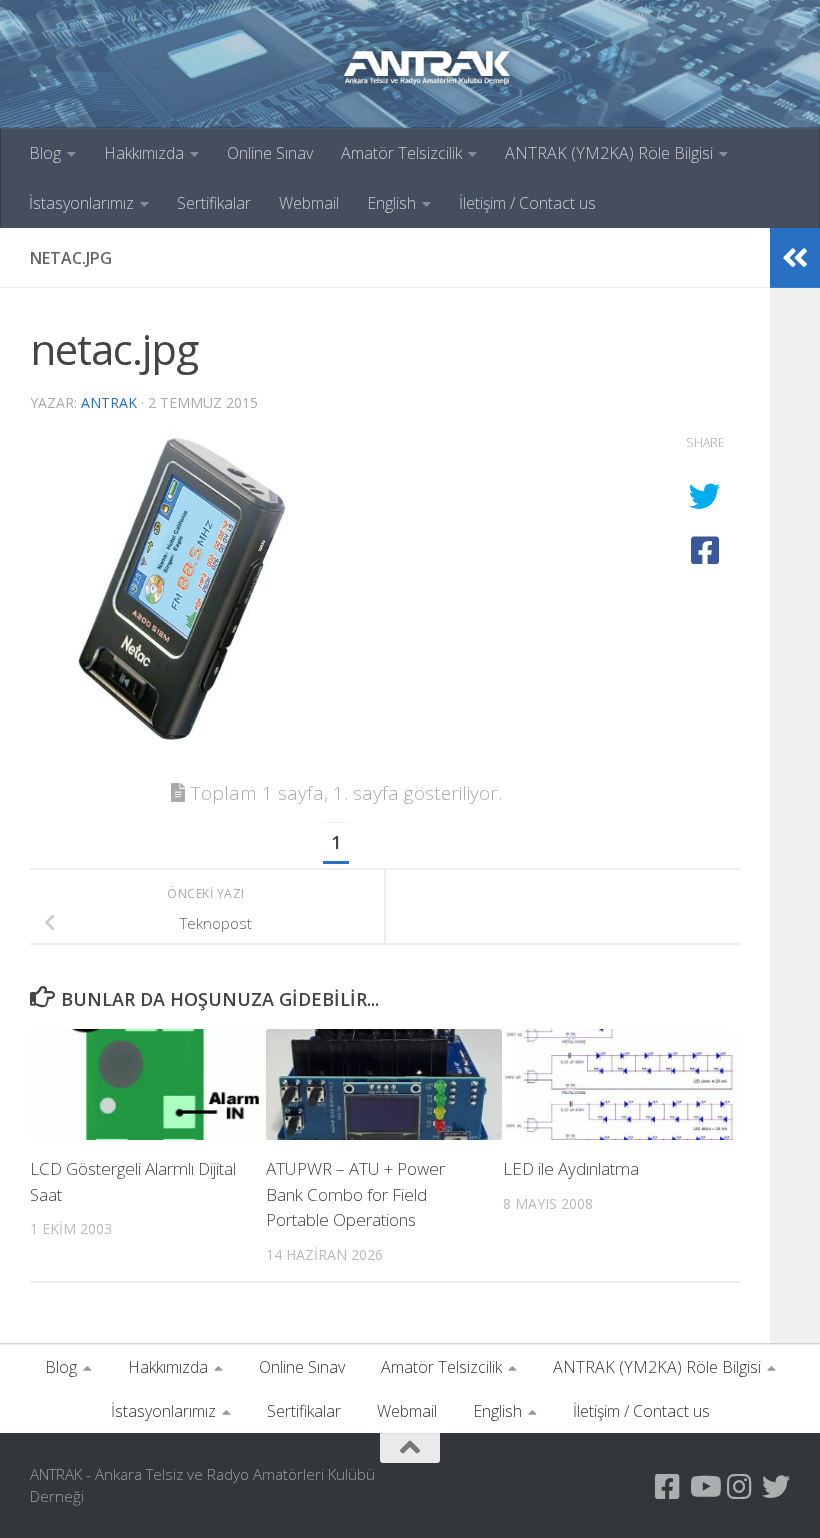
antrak (109, 402)
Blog (45, 153)
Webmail (309, 203)
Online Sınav (270, 153)
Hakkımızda (144, 153)
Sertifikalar (214, 203)
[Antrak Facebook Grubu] (668, 1487)
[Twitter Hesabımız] (776, 1487)
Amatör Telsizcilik (401, 153)
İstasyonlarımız (81, 203)
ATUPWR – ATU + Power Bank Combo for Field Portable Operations (355, 1194)
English (391, 203)
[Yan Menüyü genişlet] (795, 258)
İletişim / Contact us (527, 203)
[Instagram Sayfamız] (740, 1487)
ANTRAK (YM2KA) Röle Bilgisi (609, 153)
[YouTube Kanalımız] (704, 1487)
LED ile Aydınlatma (571, 1168)
